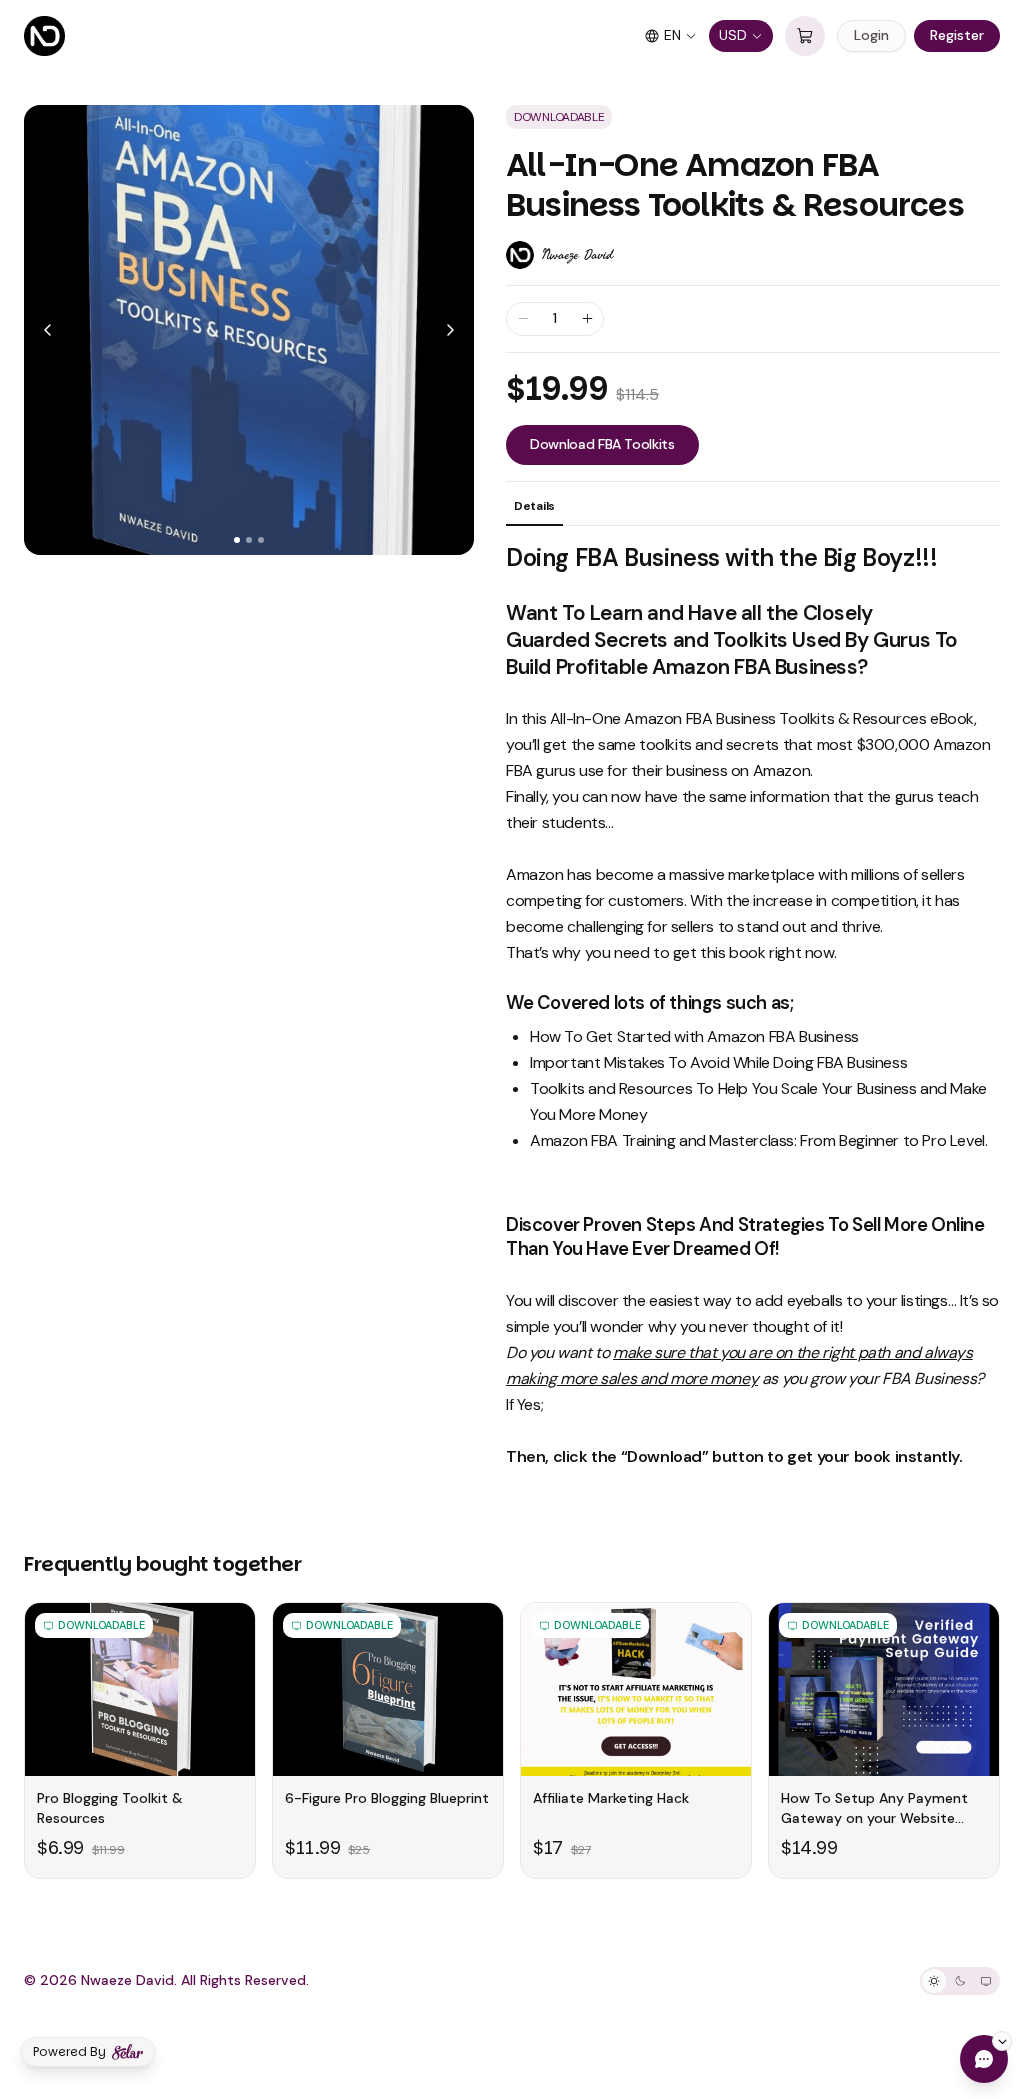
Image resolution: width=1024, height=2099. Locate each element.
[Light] (934, 1981)
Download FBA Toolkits (602, 444)
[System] (986, 1981)
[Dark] (960, 1981)
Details (534, 506)
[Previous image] (48, 330)
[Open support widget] (984, 2059)
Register (957, 35)
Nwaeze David (577, 255)
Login (871, 35)
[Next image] (450, 330)
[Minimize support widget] (1002, 2041)
